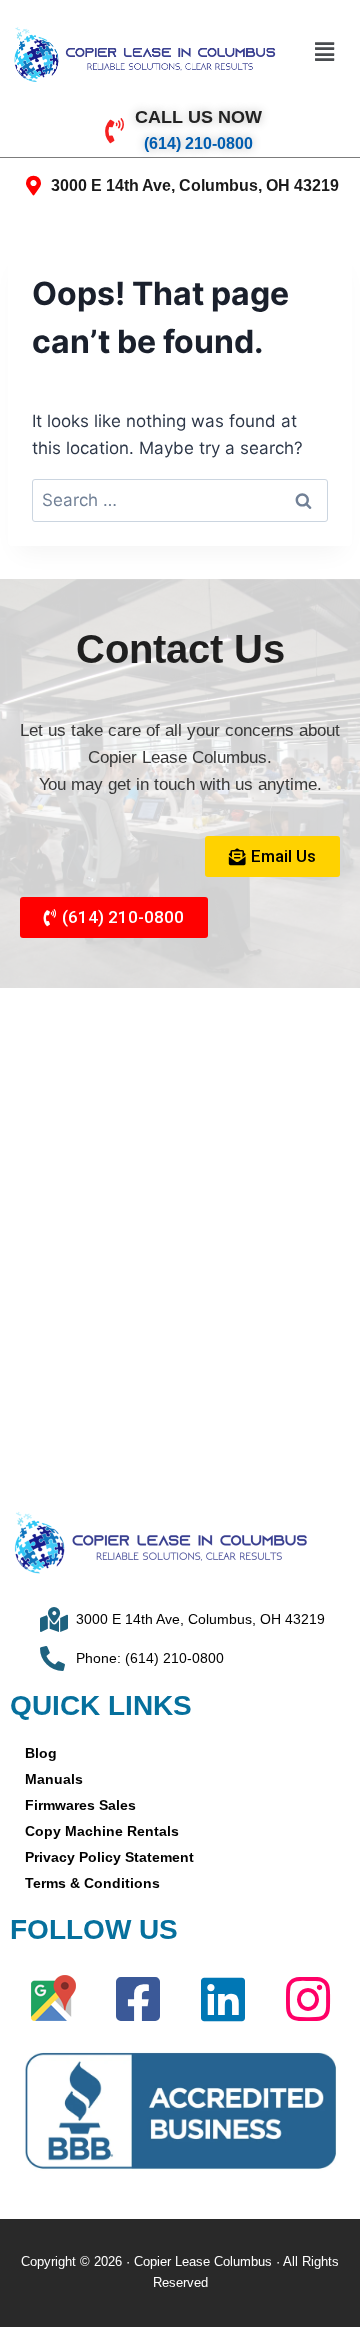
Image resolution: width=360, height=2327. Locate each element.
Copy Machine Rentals (102, 1831)
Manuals (54, 1779)
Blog (41, 1753)
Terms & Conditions (92, 1883)
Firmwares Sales (80, 1805)
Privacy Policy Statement (109, 1857)
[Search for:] (180, 500)
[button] (324, 51)
